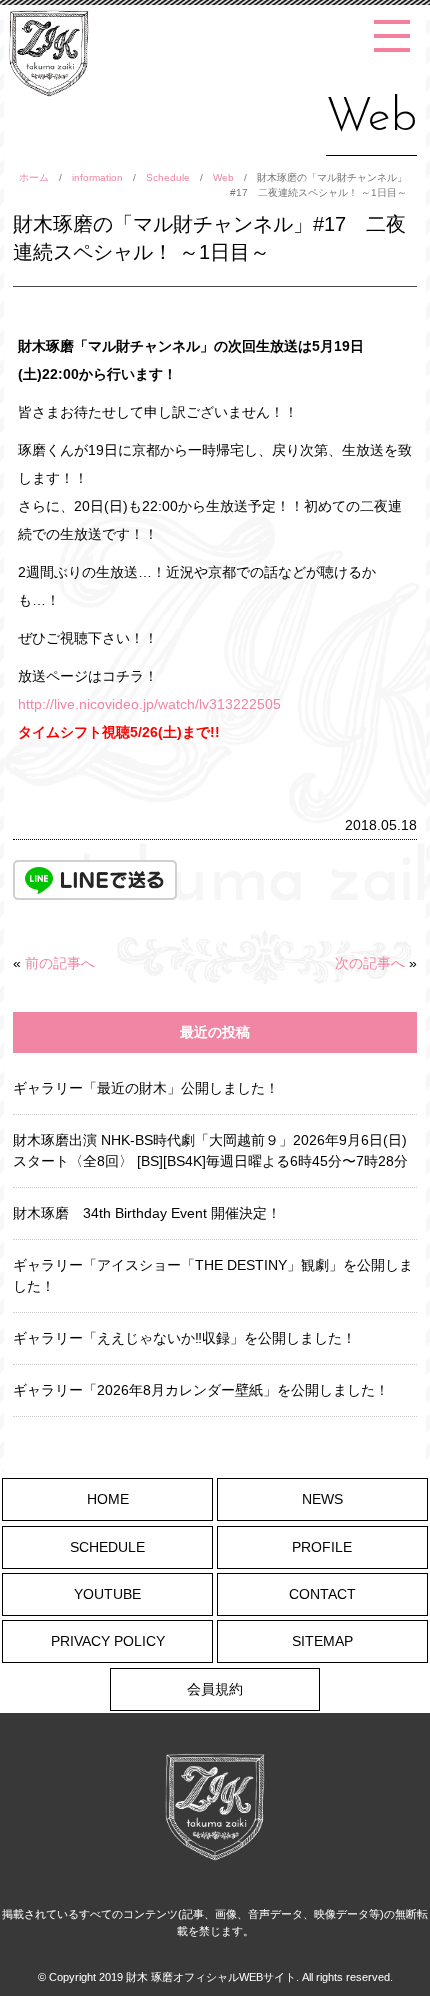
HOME (108, 1499)
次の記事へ (370, 963)
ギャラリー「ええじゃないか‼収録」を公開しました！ (184, 1338)
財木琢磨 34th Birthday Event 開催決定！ (147, 1213)
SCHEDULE (107, 1547)
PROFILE (322, 1547)
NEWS (322, 1499)
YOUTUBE (107, 1594)
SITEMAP (322, 1641)
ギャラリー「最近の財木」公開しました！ (146, 1088)
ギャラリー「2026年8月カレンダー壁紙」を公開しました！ (201, 1390)
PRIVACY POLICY (108, 1641)
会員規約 (215, 1689)
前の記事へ (60, 963)
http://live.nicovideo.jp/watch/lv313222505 (149, 704)
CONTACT (322, 1594)
